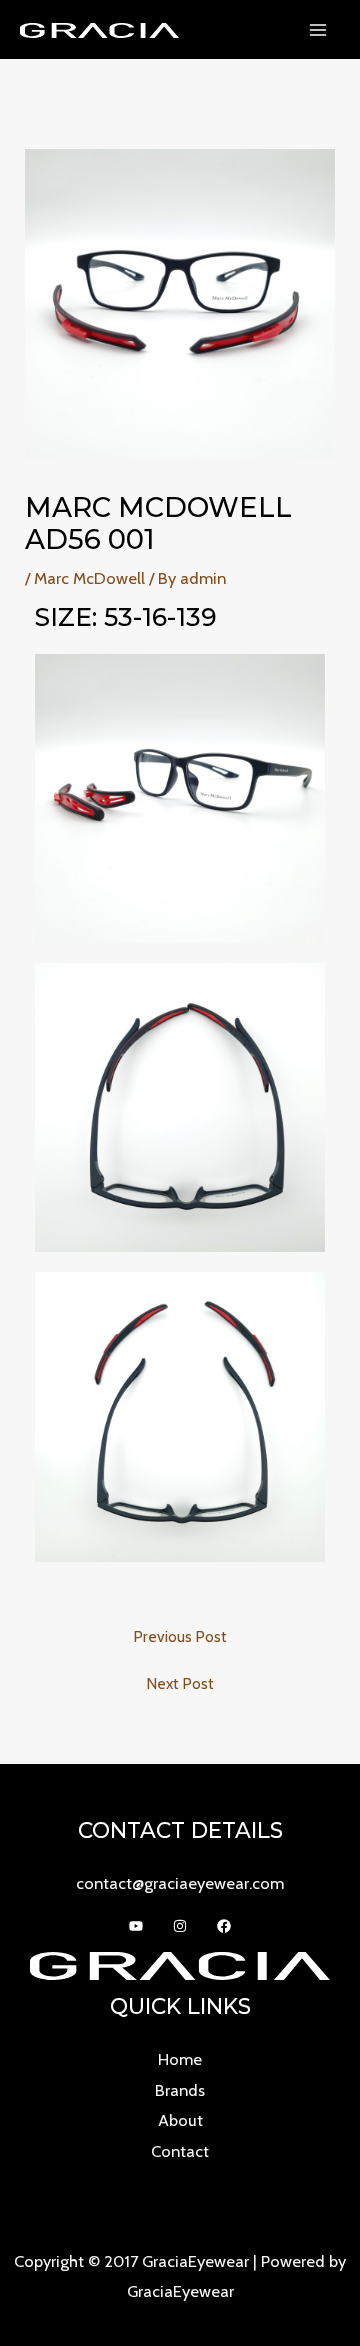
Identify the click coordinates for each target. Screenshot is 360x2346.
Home (180, 2059)
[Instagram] (180, 1926)
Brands (180, 2090)
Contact (180, 2151)
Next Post (180, 1684)
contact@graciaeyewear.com (180, 1883)
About (180, 2120)
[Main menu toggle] (317, 29)
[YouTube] (136, 1926)
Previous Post (180, 1637)
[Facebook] (224, 1926)
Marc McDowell (89, 578)
